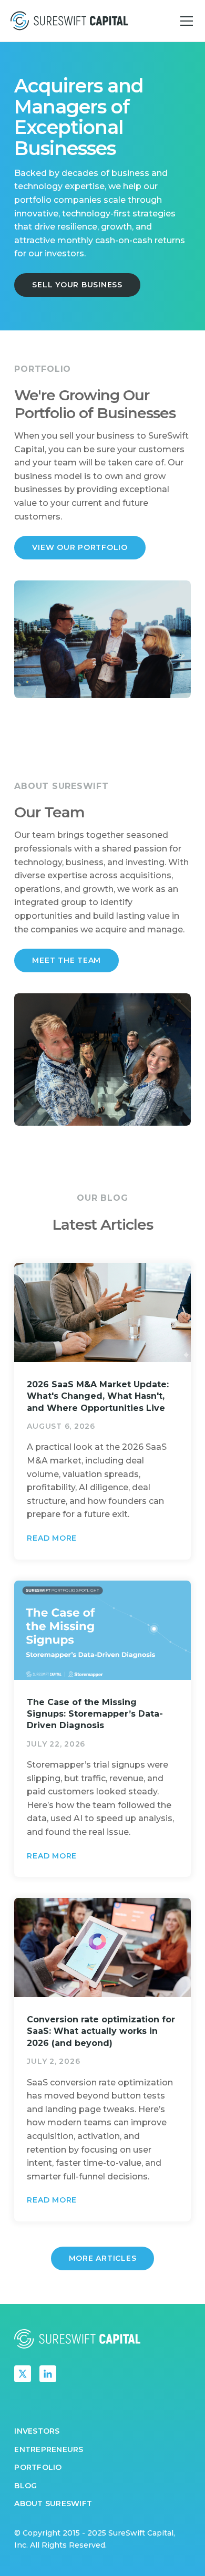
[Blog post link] (102, 1411)
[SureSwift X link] (23, 2374)
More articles (103, 2258)
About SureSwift (53, 2504)
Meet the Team (66, 960)
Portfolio (38, 2467)
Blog (25, 2486)
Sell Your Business (77, 285)
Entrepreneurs (49, 2449)
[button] (184, 21)
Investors (37, 2431)
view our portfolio (80, 547)
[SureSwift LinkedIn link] (48, 2374)
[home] (69, 20)
